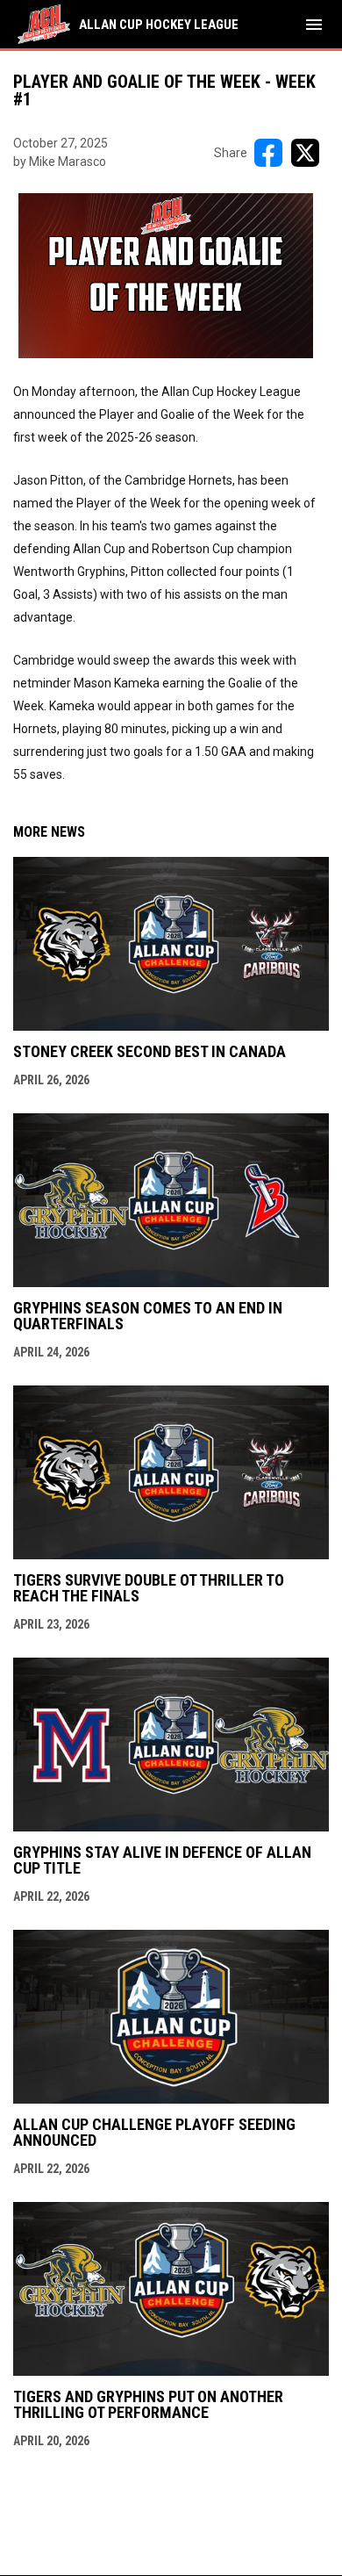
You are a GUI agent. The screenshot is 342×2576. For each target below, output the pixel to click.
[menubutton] (314, 25)
